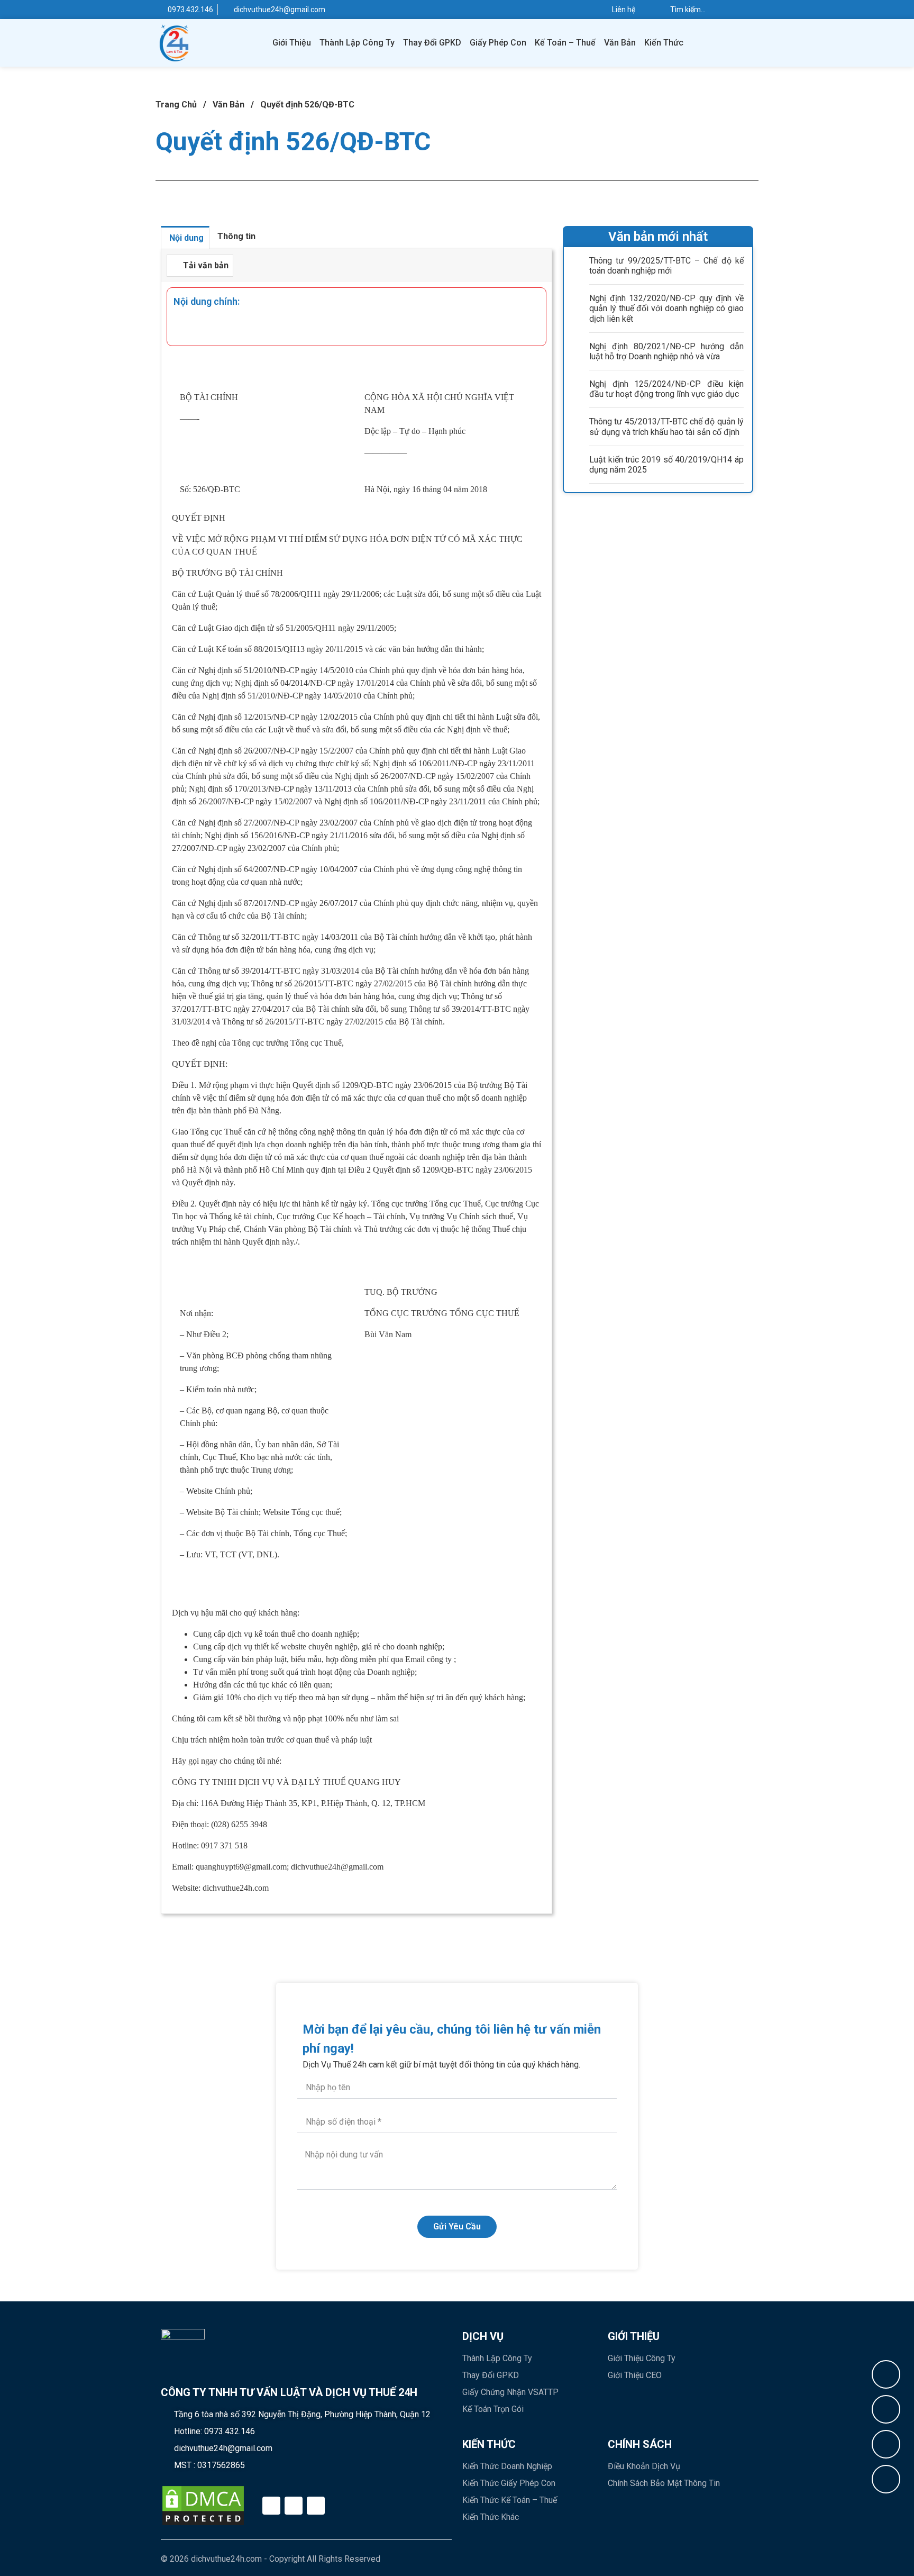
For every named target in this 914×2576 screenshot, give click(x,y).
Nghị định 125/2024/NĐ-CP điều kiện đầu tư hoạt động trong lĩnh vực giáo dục (666, 389)
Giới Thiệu (292, 43)
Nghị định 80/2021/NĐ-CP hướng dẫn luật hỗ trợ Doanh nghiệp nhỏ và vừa (666, 351)
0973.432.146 (230, 2431)
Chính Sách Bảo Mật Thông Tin (664, 2483)
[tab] (185, 237)
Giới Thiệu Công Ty (642, 2358)
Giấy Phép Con (498, 43)
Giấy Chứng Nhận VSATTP (510, 2392)
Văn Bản (620, 43)
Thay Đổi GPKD (432, 43)
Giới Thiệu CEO (635, 2375)
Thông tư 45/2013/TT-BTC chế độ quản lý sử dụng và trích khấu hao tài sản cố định (666, 427)
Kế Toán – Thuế (565, 43)
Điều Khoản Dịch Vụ (644, 2466)
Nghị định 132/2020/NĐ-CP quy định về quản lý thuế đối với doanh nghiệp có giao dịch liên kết (666, 308)
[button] (200, 266)
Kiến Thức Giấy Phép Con (509, 2483)
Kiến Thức (664, 43)
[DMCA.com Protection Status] (203, 2506)
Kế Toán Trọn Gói (493, 2409)
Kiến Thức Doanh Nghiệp (507, 2466)
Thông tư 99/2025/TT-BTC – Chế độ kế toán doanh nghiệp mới (666, 266)
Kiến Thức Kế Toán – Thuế (510, 2500)
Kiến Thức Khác (491, 2517)
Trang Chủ (176, 105)
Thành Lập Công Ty (357, 43)
